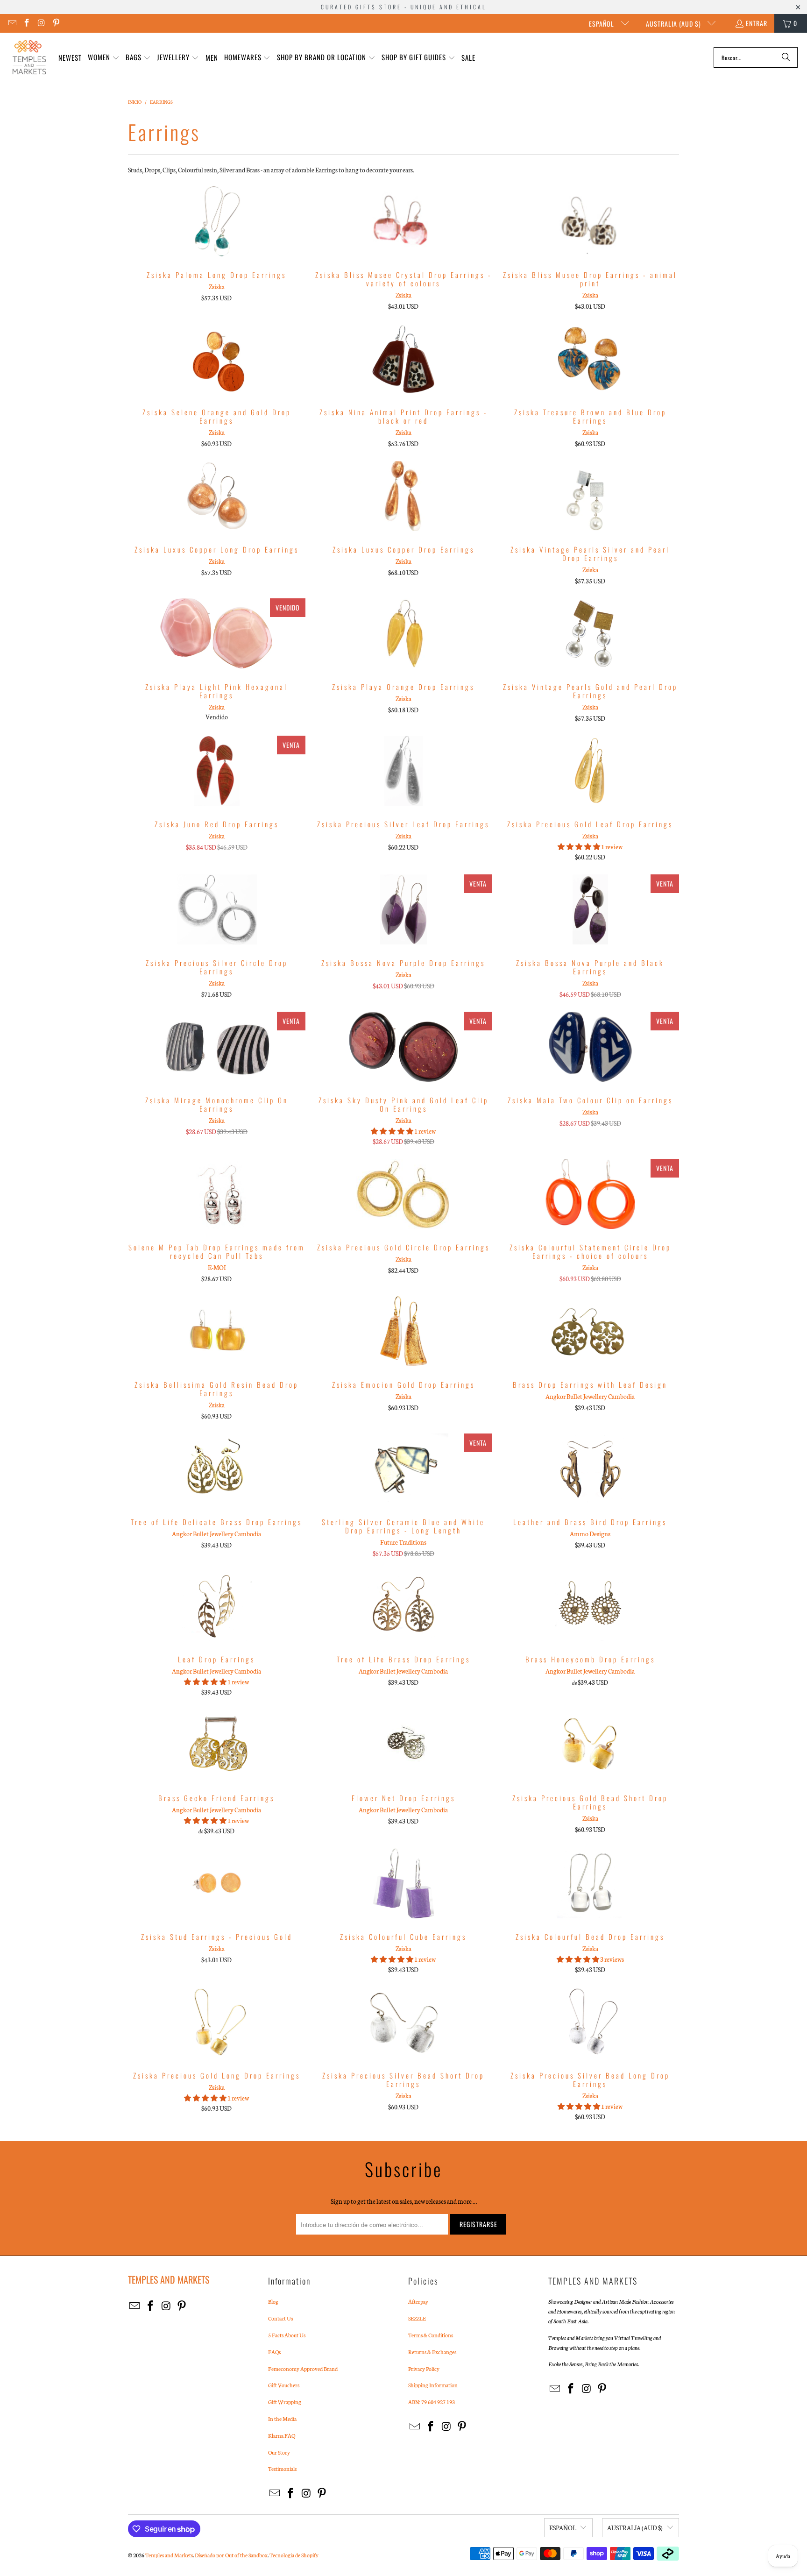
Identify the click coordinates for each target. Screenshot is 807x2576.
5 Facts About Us (287, 2335)
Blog (273, 2301)
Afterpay (418, 2301)
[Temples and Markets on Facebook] (27, 23)
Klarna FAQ (282, 2435)
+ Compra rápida (217, 242)
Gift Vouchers (284, 2385)
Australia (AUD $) (674, 24)
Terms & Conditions (431, 2335)
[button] (104, 58)
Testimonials (282, 2469)
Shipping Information (433, 2385)
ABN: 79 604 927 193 (432, 2402)
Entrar (757, 23)
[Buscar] (786, 57)
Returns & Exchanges (432, 2352)
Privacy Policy (424, 2369)
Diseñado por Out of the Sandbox (231, 2555)
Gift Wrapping (285, 2402)
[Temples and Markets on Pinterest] (56, 23)
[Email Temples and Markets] (12, 23)
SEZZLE (417, 2318)
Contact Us (280, 2318)
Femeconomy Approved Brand (303, 2369)
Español (602, 24)
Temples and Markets (169, 2555)
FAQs (274, 2352)
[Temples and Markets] (29, 57)
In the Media (282, 2419)
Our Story (279, 2452)
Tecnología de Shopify (294, 2555)
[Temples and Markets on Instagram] (41, 23)
